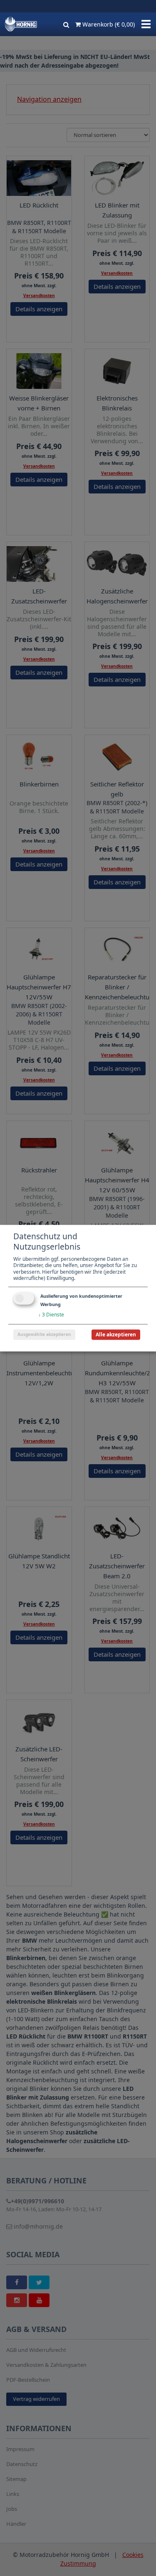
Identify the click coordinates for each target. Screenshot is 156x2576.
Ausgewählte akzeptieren (44, 1334)
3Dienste (51, 1315)
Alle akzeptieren (116, 1334)
